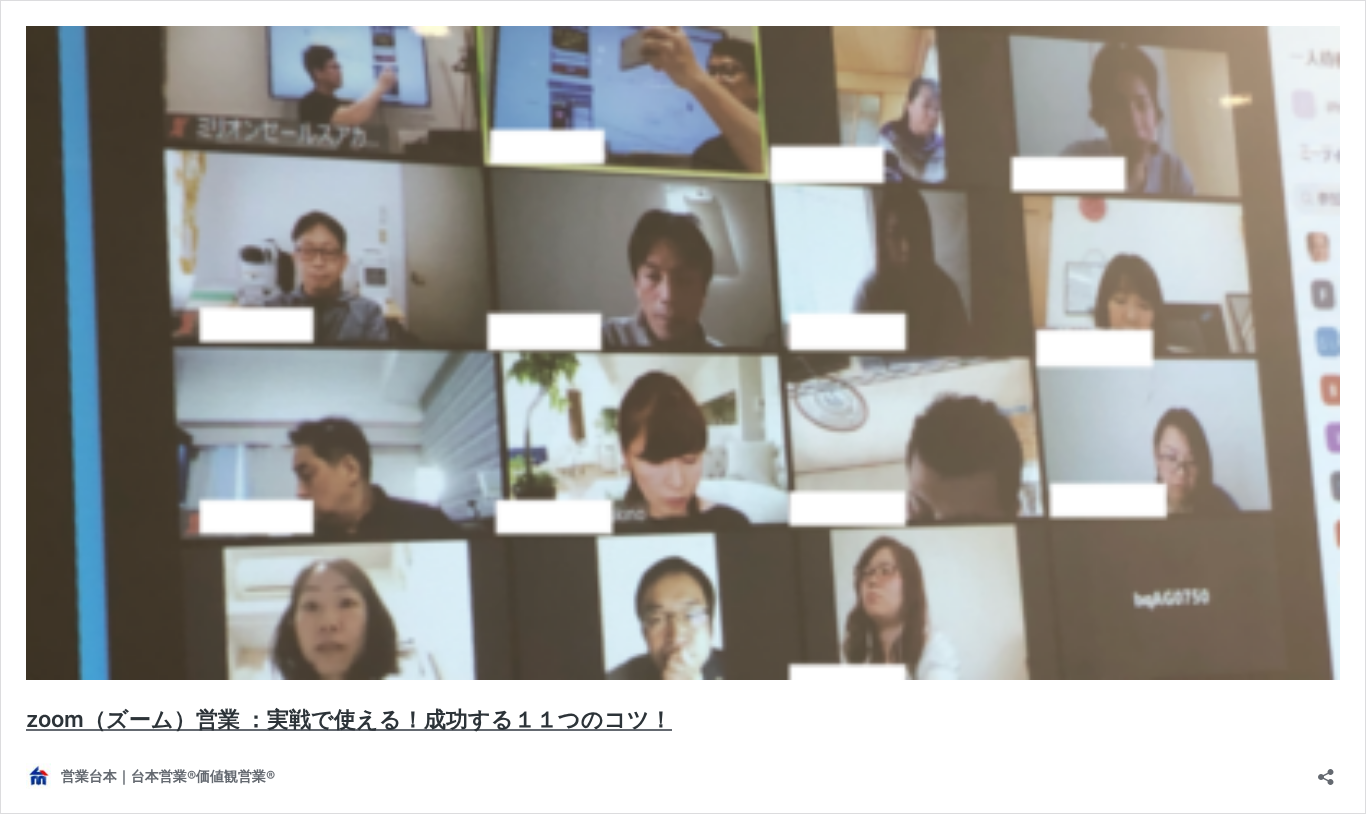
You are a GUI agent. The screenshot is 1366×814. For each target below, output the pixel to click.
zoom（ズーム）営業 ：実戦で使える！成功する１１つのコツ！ (349, 719)
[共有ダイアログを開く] (1326, 770)
